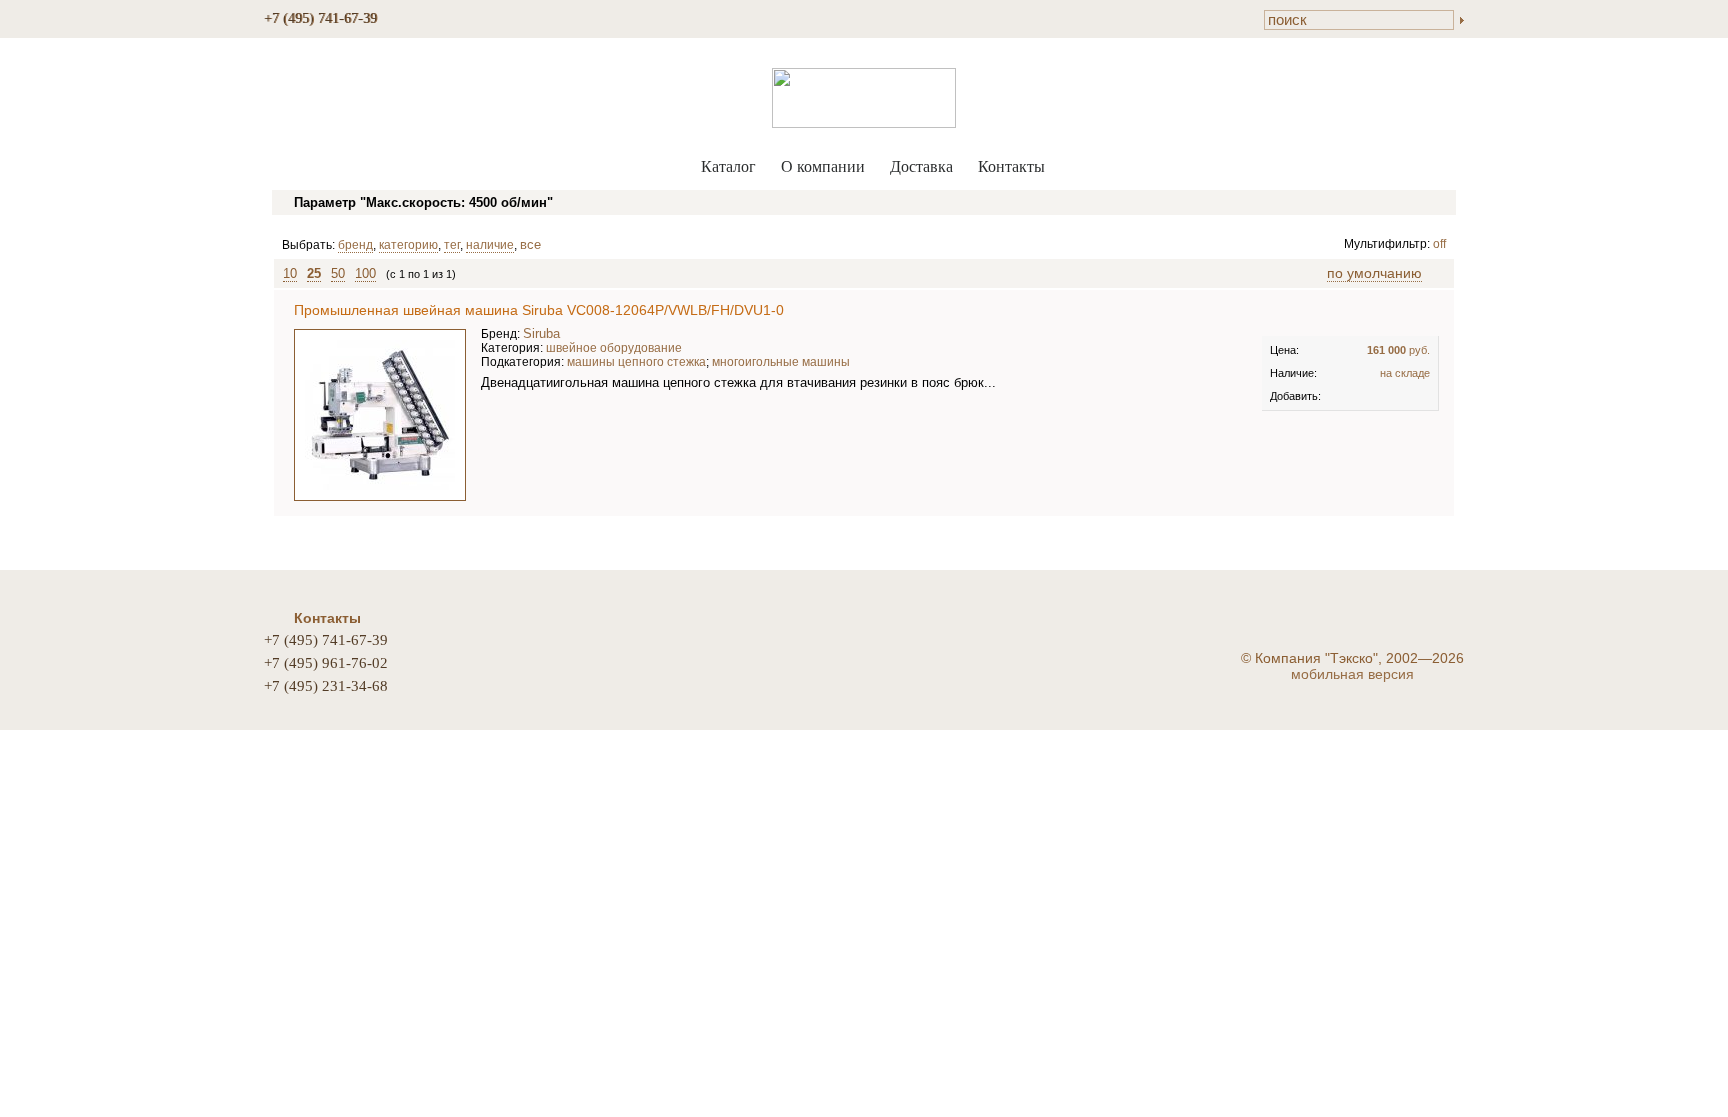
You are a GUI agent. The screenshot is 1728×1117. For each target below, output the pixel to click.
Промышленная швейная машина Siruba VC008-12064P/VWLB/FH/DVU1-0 (539, 310)
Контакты (1011, 166)
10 (290, 273)
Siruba (541, 333)
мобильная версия (1352, 674)
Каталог (728, 166)
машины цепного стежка (636, 362)
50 (338, 273)
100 (365, 273)
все (530, 244)
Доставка (921, 166)
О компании (823, 166)
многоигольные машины (781, 362)
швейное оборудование (614, 348)
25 (314, 273)
